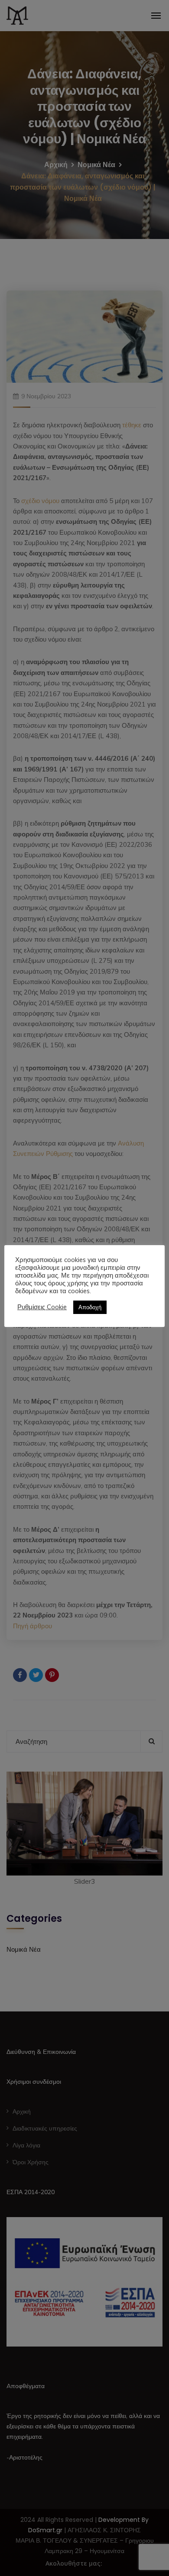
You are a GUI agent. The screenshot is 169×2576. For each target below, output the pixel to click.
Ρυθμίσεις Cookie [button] (42, 1307)
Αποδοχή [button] (90, 1307)
